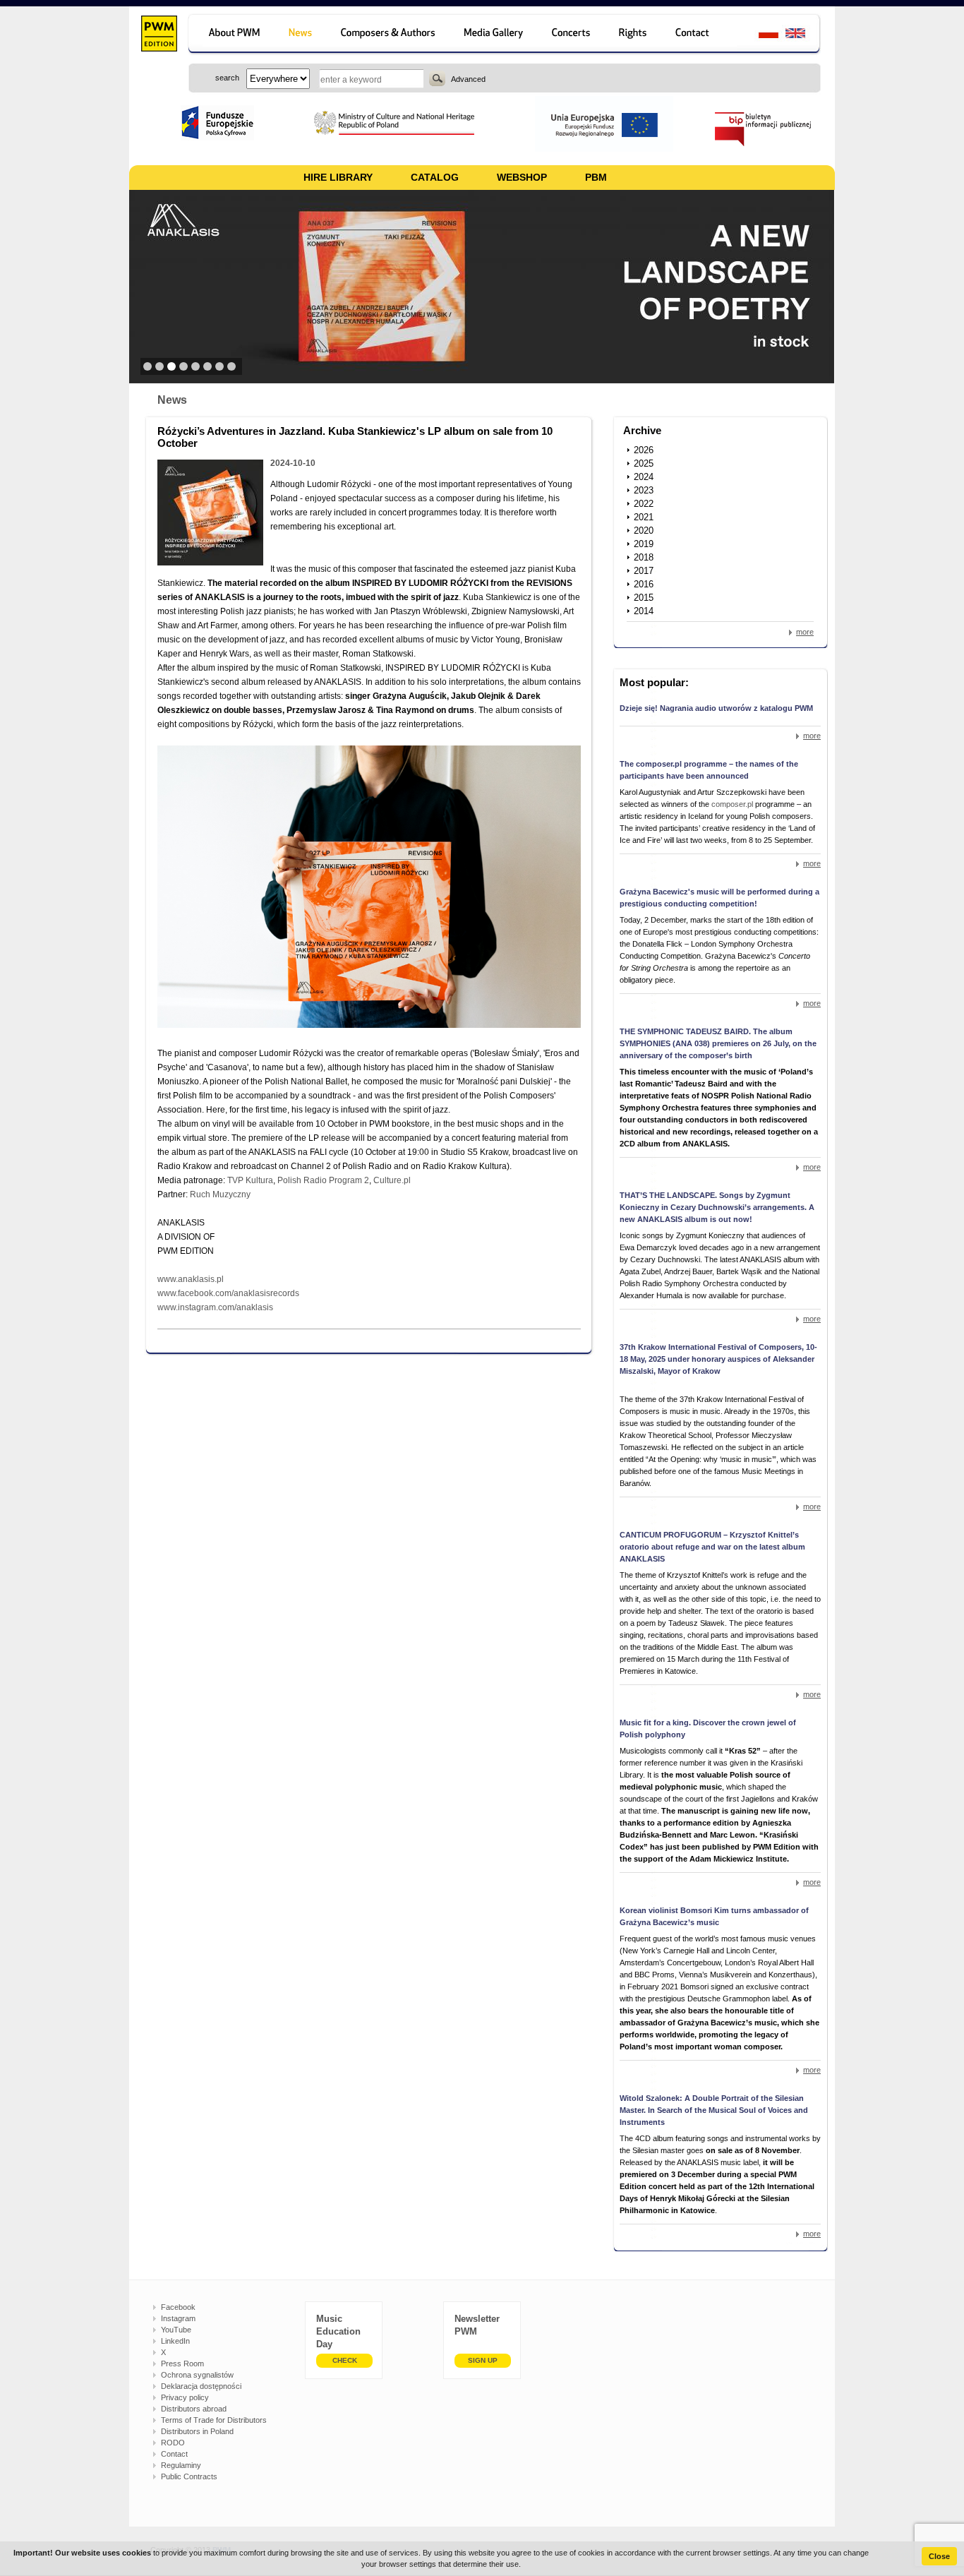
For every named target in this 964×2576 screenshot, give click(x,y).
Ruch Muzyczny (220, 1194)
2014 (644, 611)
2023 (644, 490)
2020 (644, 531)
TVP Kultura (250, 1180)
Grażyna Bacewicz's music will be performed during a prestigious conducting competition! (719, 898)
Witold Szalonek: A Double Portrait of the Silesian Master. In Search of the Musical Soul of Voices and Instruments (714, 2110)
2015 (644, 598)
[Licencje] (633, 35)
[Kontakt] (699, 35)
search (437, 78)
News (172, 400)
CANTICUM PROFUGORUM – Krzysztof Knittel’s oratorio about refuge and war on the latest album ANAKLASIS (712, 1547)
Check (345, 2360)
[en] (803, 35)
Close (939, 2556)
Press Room (182, 2364)
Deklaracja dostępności (201, 2386)
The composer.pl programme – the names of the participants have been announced (709, 770)
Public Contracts (189, 2476)
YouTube (176, 2330)
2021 (644, 517)
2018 (644, 557)
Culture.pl (392, 1180)
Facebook (178, 2307)
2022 (644, 504)
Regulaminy (181, 2465)
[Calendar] (573, 35)
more (805, 632)
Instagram (178, 2318)
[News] (302, 35)
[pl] (760, 35)
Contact (174, 2454)
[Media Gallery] (495, 35)
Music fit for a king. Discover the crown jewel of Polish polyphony (708, 1729)
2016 (644, 584)
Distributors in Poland (197, 2431)
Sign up (483, 2360)
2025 (644, 463)
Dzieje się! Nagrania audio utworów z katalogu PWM (716, 708)
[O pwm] (232, 35)
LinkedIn (175, 2341)
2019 (644, 544)
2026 (644, 450)
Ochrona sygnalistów (197, 2375)
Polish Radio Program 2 (323, 1180)
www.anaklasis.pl (191, 1279)
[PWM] (158, 35)
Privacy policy (185, 2397)
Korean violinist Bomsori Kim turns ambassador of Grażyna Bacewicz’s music (714, 1916)
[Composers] (389, 35)
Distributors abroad (194, 2409)
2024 (644, 477)
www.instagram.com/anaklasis (215, 1307)
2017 (644, 571)
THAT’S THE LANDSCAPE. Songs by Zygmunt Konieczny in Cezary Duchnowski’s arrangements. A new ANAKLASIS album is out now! (717, 1207)
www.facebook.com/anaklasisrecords (228, 1293)
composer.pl (733, 804)
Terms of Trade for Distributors (214, 2420)
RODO (173, 2443)
